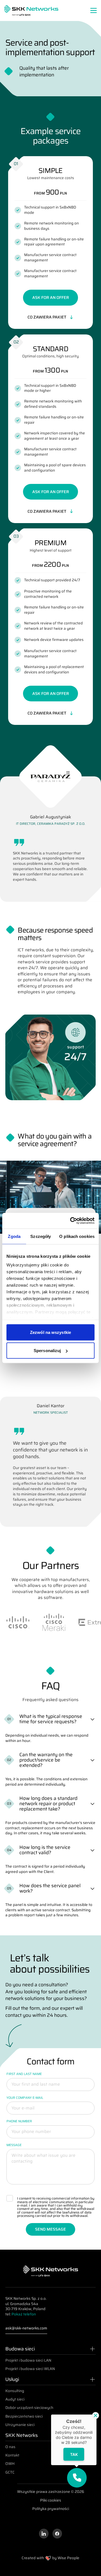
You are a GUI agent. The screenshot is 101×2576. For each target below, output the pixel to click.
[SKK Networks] (31, 10)
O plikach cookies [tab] (77, 1236)
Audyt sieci (15, 2399)
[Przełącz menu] (94, 10)
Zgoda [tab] (14, 1236)
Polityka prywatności (51, 2509)
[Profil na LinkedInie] (44, 2534)
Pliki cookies (51, 2501)
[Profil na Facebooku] (57, 2534)
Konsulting (15, 2391)
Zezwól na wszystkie (50, 1332)
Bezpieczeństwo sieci (24, 2416)
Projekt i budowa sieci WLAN (30, 2369)
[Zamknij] (96, 2415)
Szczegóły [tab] (41, 1236)
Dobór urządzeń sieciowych (29, 2408)
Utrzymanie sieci (20, 2425)
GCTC (10, 2472)
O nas (10, 2447)
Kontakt (12, 2455)
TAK (74, 2454)
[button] (77, 2478)
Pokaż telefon (24, 2314)
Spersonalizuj (47, 1351)
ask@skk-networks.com (26, 2328)
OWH (10, 2464)
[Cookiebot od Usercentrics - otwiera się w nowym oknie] (71, 1221)
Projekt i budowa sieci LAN (28, 2360)
